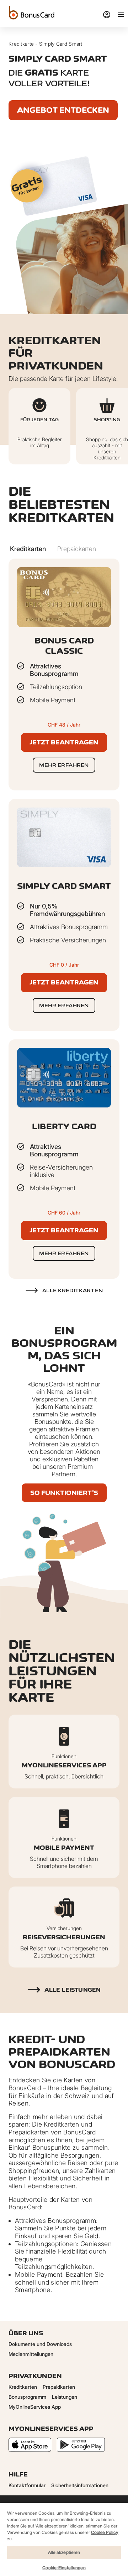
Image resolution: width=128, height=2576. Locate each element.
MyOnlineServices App (35, 2407)
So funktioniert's (64, 1493)
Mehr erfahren (64, 765)
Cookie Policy (105, 2532)
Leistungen (65, 2397)
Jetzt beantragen (64, 742)
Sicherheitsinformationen (80, 2485)
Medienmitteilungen (31, 2354)
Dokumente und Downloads (40, 2344)
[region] (64, 2539)
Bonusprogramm (27, 2397)
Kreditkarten (23, 2387)
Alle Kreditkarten (73, 1290)
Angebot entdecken (63, 110)
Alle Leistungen (73, 1990)
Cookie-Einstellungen (64, 2568)
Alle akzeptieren (64, 2552)
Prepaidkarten (59, 2387)
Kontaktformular (27, 2485)
